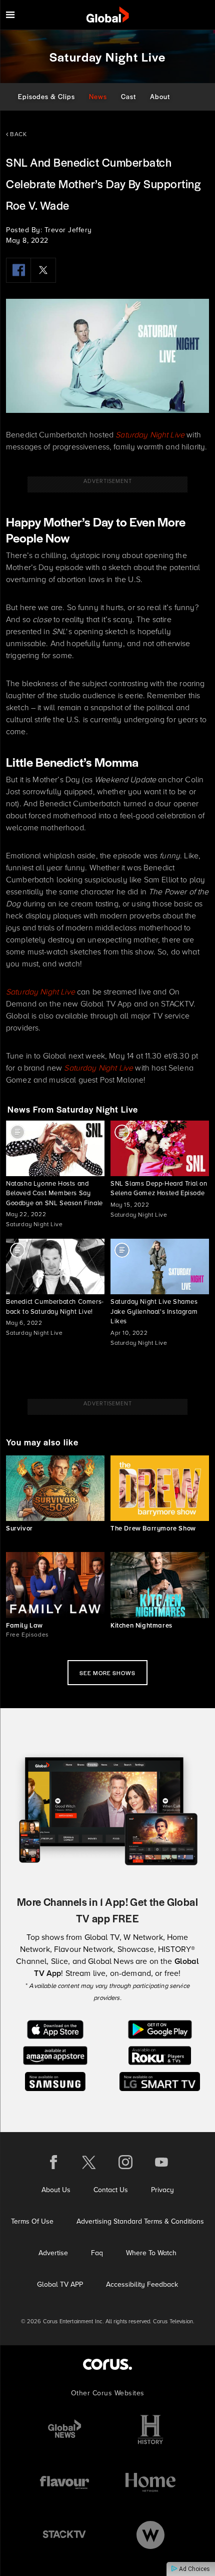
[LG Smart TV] (160, 2081)
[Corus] (107, 2364)
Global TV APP (60, 2284)
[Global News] (64, 2430)
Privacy (162, 2190)
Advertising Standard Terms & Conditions (140, 2221)
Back (17, 134)
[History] (150, 2430)
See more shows (107, 1673)
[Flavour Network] (64, 2482)
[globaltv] (108, 15)
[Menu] (10, 15)
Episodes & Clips (46, 96)
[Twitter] (43, 270)
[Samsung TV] (55, 2081)
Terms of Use (32, 2221)
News (98, 96)
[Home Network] (150, 2482)
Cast (128, 96)
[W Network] (150, 2535)
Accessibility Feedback (142, 2284)
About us (56, 2190)
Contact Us (111, 2190)
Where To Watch (151, 2253)
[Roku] (160, 2055)
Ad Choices (194, 2569)
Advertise (53, 2253)
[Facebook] (18, 270)
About (160, 96)
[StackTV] (64, 2535)
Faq (97, 2253)
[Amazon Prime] (55, 2055)
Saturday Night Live (150, 435)
